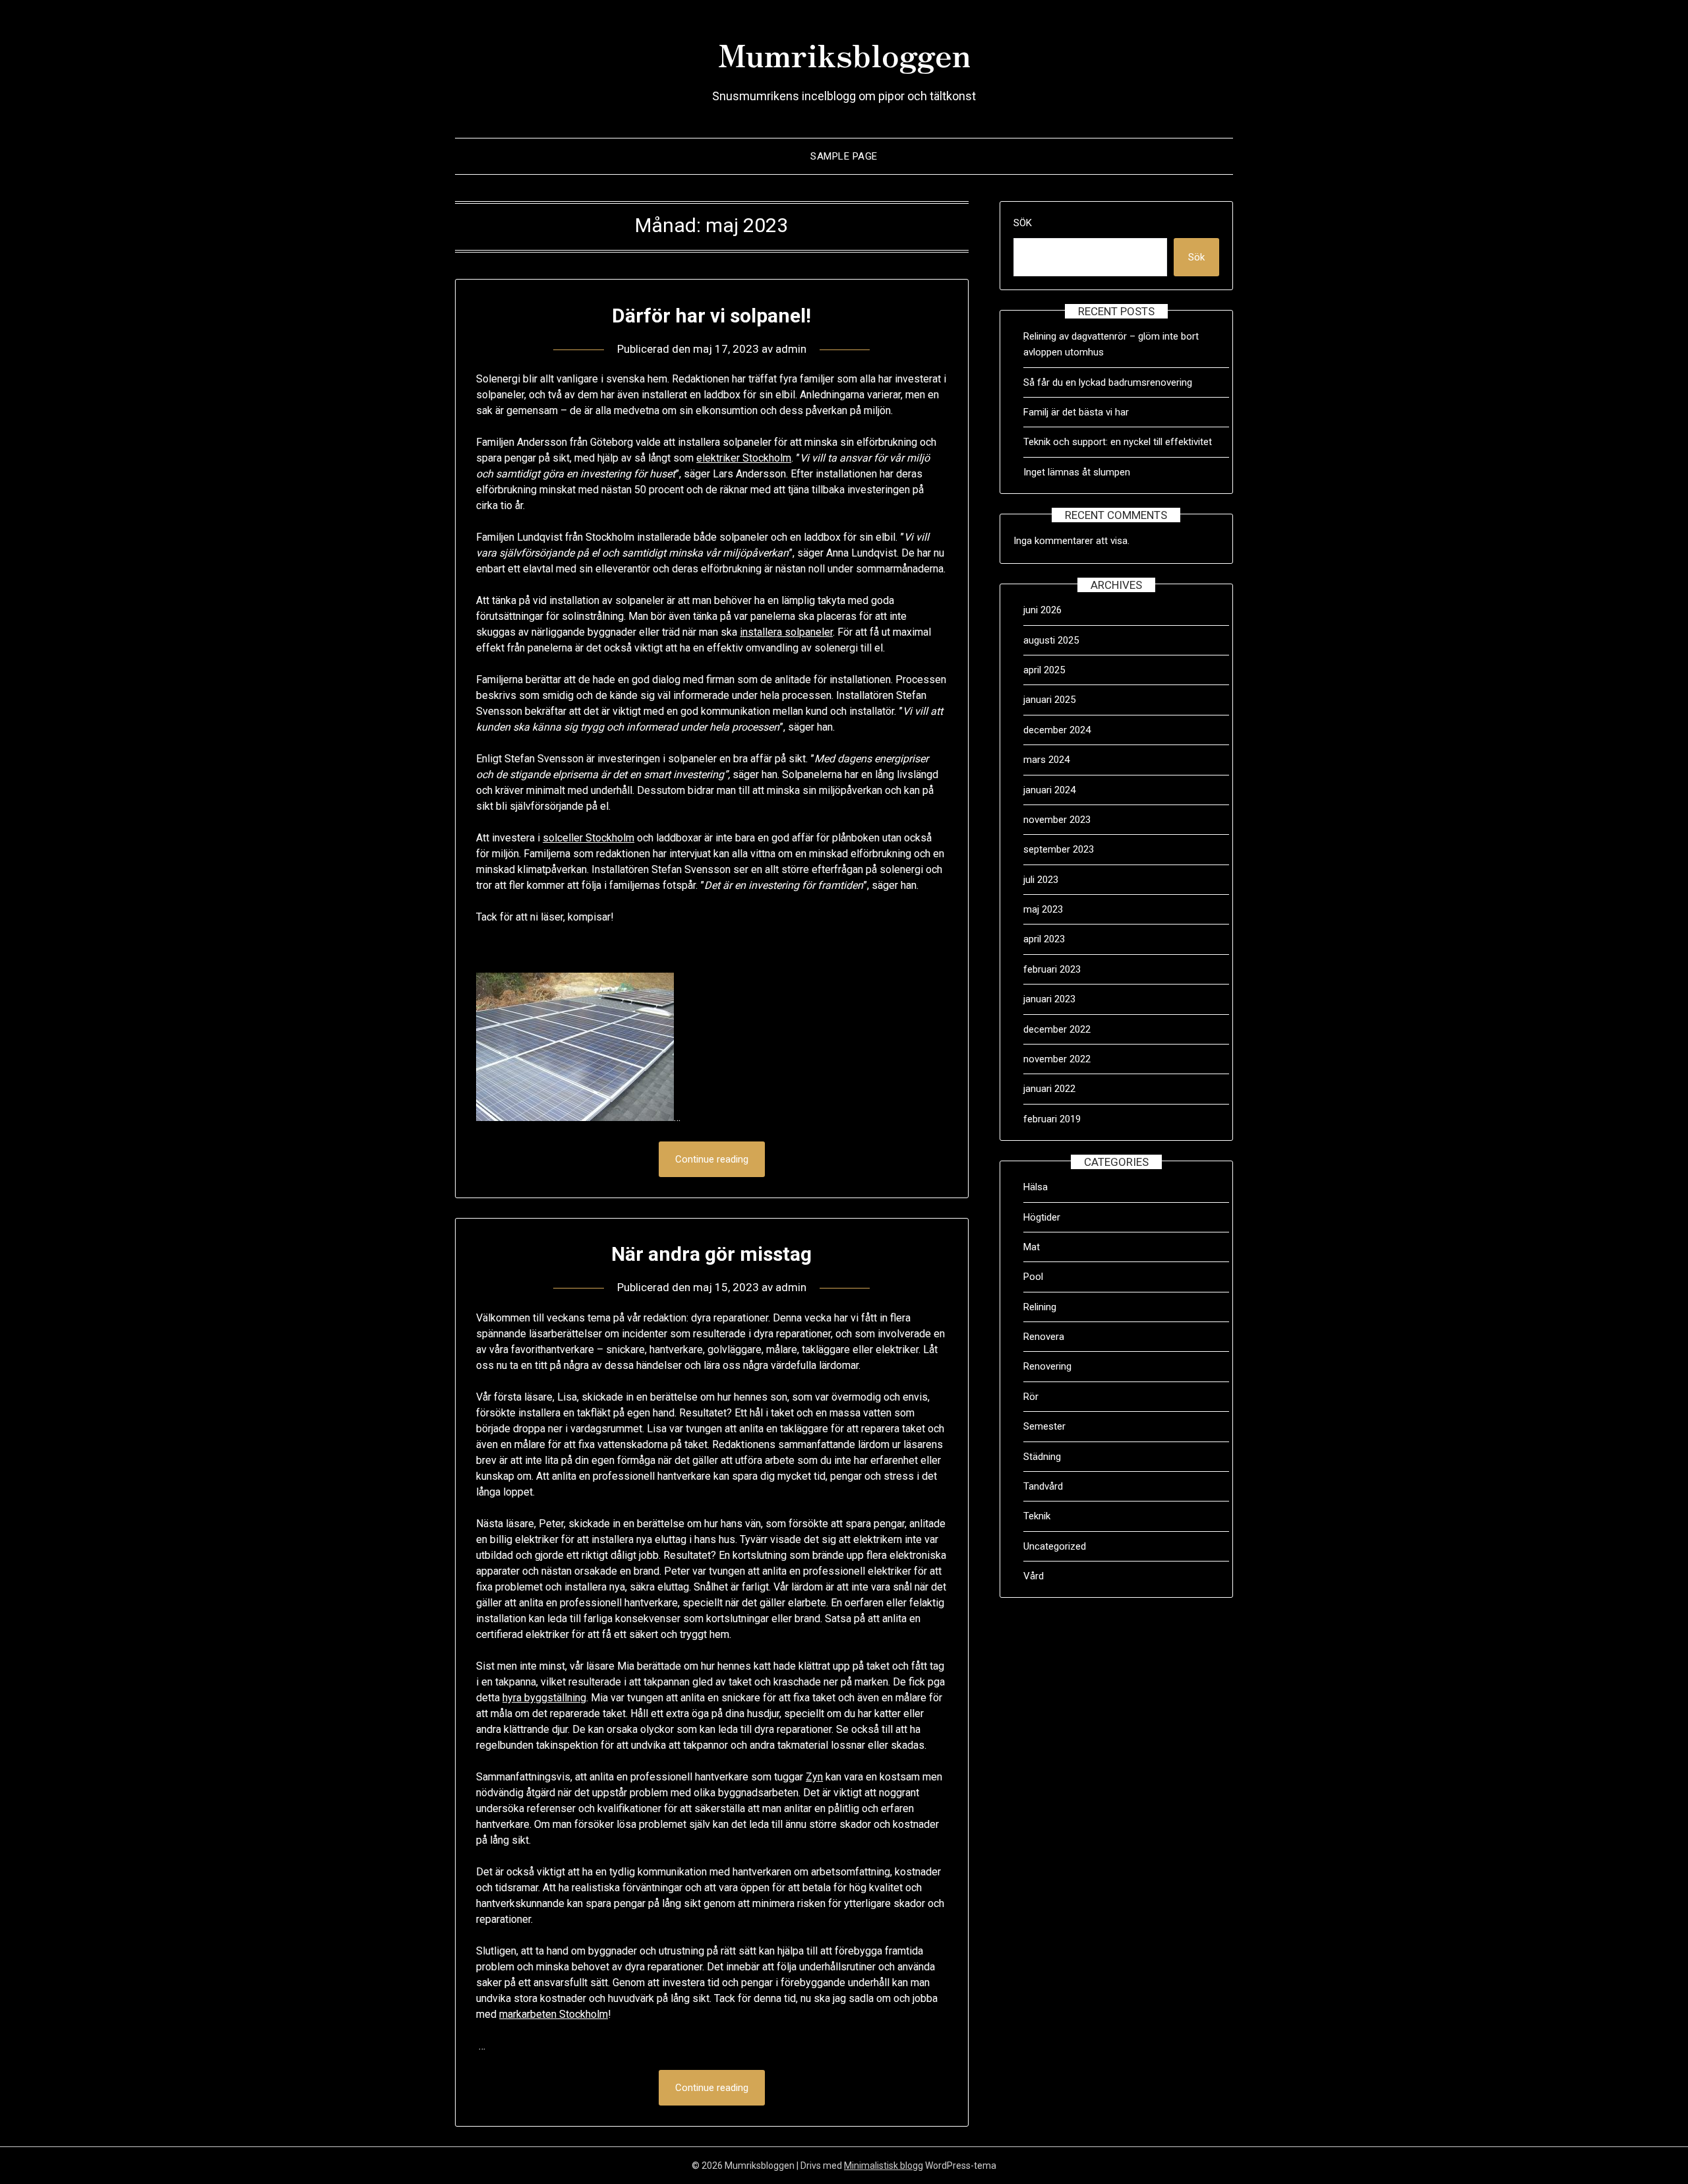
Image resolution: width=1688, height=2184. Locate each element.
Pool (1033, 1277)
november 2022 (1057, 1059)
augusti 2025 (1051, 640)
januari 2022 (1049, 1089)
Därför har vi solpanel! (711, 316)
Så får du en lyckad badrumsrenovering (1108, 382)
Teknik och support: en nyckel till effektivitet (1118, 442)
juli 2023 (1041, 880)
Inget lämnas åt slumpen (1078, 472)
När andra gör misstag (711, 1254)
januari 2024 (1049, 790)
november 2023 (1057, 820)
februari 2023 (1052, 969)
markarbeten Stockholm (554, 2014)
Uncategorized (1055, 1546)
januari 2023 (1049, 999)
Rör (1031, 1397)
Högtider (1042, 1217)
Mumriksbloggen (844, 53)
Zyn (814, 1777)
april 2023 (1044, 939)
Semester (1044, 1426)
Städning (1042, 1457)
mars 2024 (1046, 760)
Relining (1040, 1307)
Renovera (1044, 1337)
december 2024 (1057, 730)
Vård (1034, 1576)
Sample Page (844, 156)
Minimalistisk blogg (884, 2166)
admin (791, 349)
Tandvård (1043, 1486)
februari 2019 (1052, 1119)
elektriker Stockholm (744, 458)
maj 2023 (1043, 909)
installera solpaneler (786, 632)
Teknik (1037, 1516)
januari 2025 (1049, 700)
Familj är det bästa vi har (1077, 412)
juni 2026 (1042, 610)
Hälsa (1036, 1187)
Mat (1032, 1247)
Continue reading (712, 1159)
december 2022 (1057, 1029)
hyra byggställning (544, 1698)
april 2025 (1044, 670)
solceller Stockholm (588, 838)
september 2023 (1059, 849)
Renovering (1047, 1366)
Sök (1023, 223)
